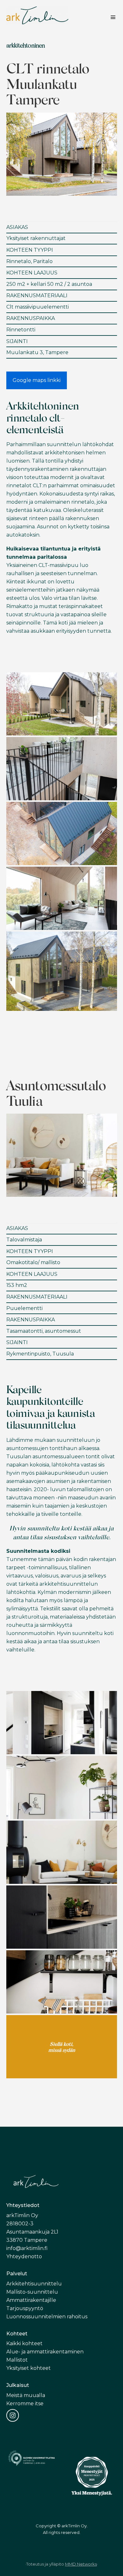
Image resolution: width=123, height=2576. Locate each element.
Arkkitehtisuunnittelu (34, 2284)
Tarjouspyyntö (25, 2308)
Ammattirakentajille (31, 2300)
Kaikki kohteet (24, 2343)
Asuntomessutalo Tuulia (56, 1093)
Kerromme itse (25, 2404)
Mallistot (17, 2360)
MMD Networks (81, 2564)
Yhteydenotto (24, 2256)
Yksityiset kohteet (29, 2368)
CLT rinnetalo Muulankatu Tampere (48, 83)
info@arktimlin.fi (27, 2248)
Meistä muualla (26, 2395)
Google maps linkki (37, 380)
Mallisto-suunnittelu (32, 2292)
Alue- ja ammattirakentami (40, 2352)
